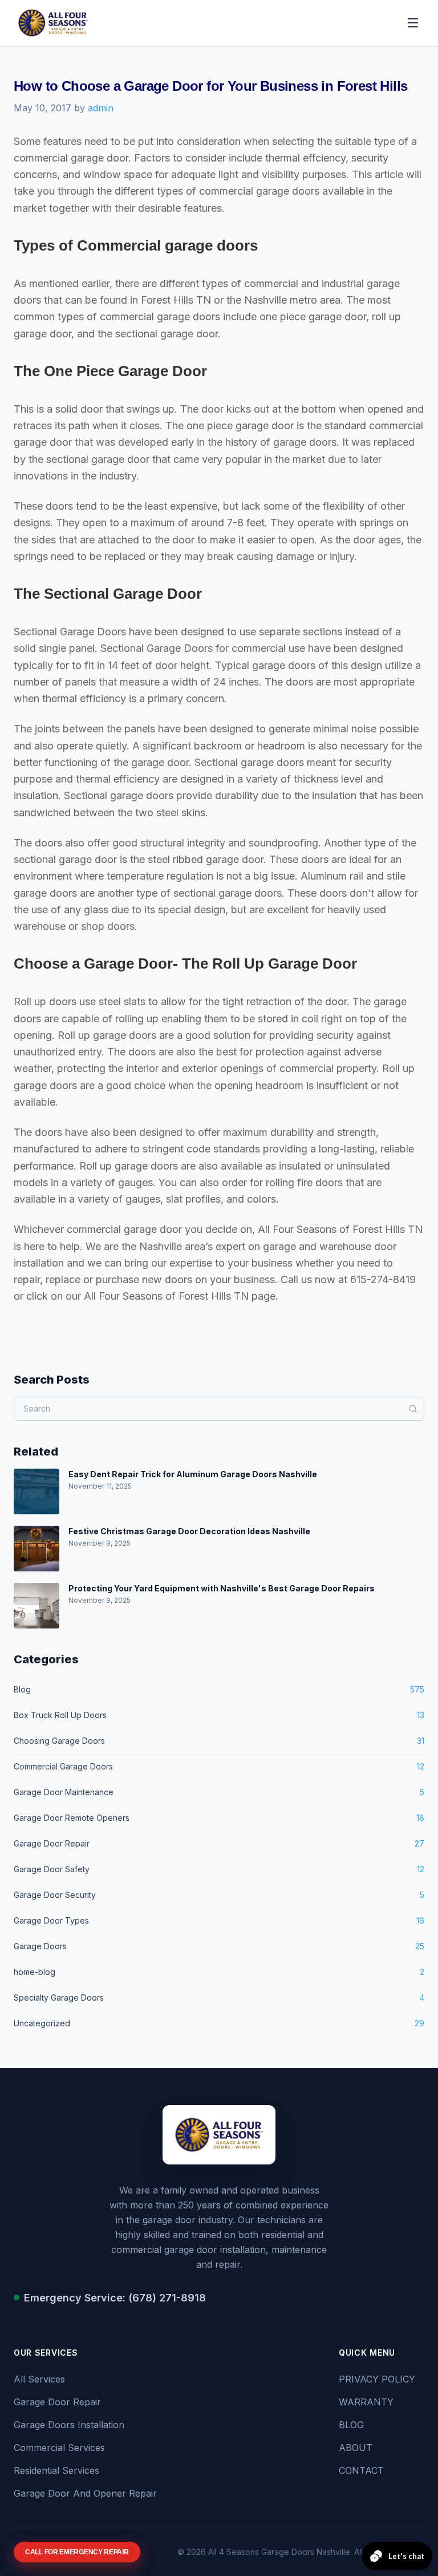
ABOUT (356, 2448)
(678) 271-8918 (167, 2298)
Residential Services (56, 2470)
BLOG (351, 2425)
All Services (39, 2379)
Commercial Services (59, 2448)
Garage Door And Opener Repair (85, 2493)
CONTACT (361, 2470)
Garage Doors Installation (69, 2425)
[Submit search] (413, 1409)
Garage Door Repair (57, 2402)
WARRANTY (366, 2402)
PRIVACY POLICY (377, 2379)
